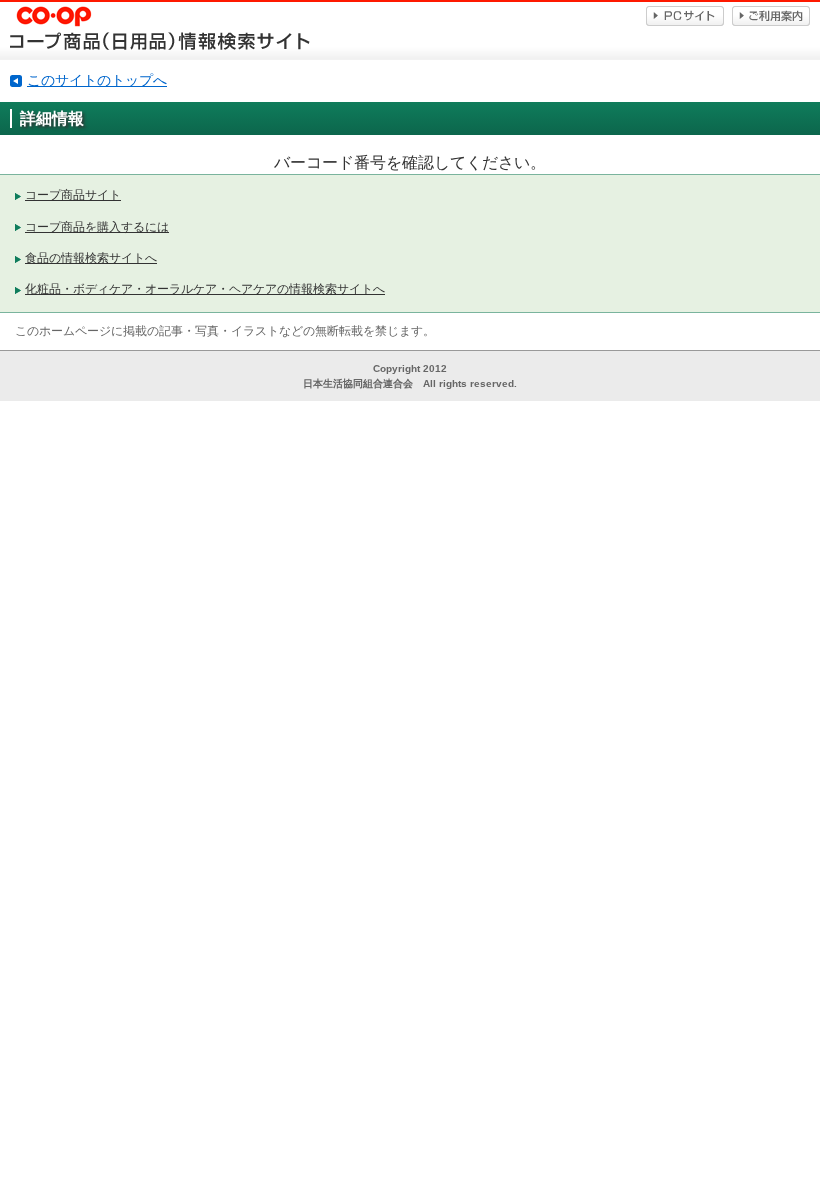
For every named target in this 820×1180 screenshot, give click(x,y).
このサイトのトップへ (97, 80)
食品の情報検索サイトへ (91, 258)
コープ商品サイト (73, 195)
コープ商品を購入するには (97, 227)
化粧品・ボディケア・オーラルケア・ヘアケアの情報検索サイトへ (205, 289)
